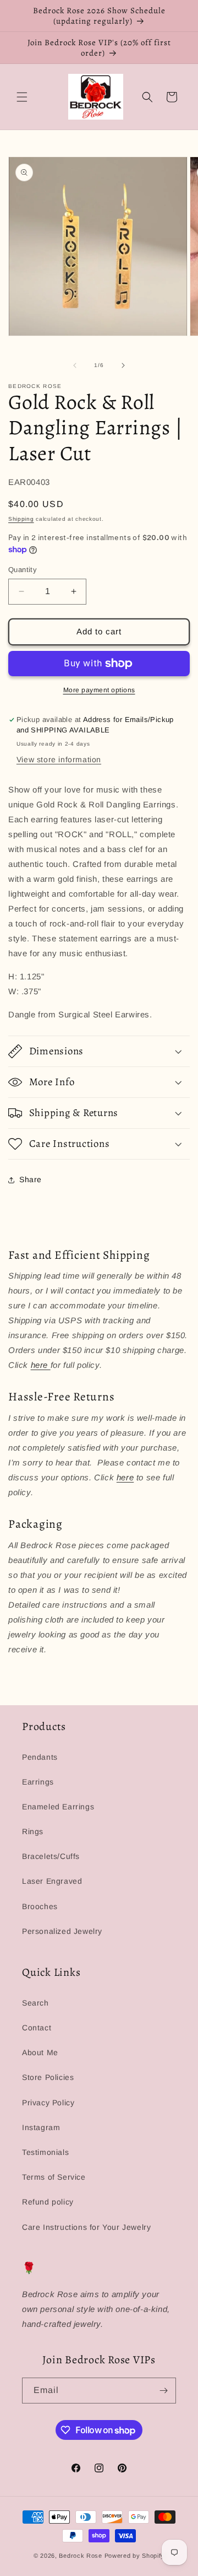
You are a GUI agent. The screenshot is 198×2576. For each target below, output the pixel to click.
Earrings (38, 1782)
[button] (22, 97)
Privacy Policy (48, 2103)
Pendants (40, 1757)
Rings (33, 1831)
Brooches (40, 1906)
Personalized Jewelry (62, 1931)
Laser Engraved (52, 1881)
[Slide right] (123, 365)
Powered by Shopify (135, 2556)
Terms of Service (54, 2177)
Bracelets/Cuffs (51, 1856)
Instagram (41, 2127)
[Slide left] (75, 365)
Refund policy (48, 2202)
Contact (37, 2028)
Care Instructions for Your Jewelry (86, 2227)
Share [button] (31, 1179)
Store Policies (48, 2077)
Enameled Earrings (58, 1807)
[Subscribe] (163, 2391)
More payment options (99, 690)
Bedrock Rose (80, 2556)
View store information (59, 759)
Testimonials (45, 2152)
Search (35, 2003)
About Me (40, 2052)
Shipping (21, 519)
